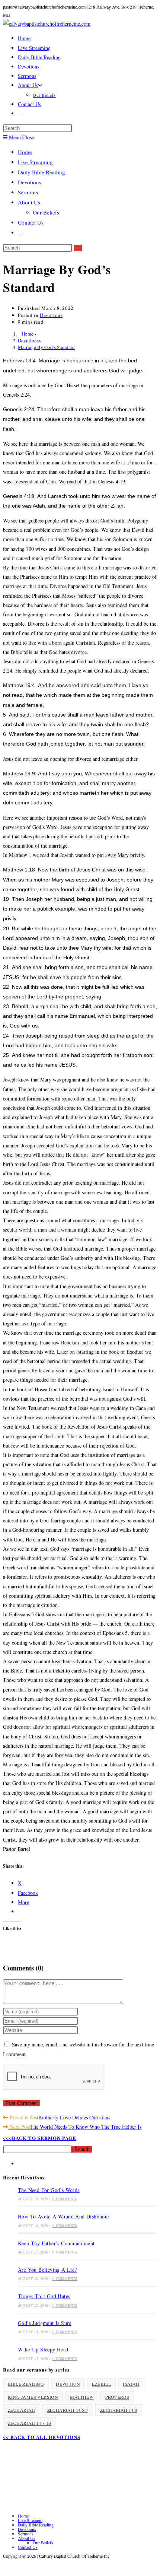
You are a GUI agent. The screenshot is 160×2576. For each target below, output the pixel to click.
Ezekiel (101, 2384)
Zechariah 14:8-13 (30, 2423)
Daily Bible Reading (41, 172)
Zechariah (22, 2410)
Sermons (28, 192)
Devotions (30, 182)
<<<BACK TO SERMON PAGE (40, 2138)
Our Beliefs (46, 212)
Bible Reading (26, 2384)
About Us (29, 202)
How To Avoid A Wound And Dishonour (64, 2216)
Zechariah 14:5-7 (68, 2410)
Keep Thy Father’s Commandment (56, 2243)
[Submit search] (78, 248)
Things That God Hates (44, 2296)
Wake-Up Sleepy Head (43, 2349)
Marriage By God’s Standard (46, 347)
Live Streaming (35, 162)
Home (25, 152)
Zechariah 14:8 (119, 2410)
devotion (68, 2384)
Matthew (82, 2397)
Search (82, 2149)
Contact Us (31, 222)
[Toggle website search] (20, 113)
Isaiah (131, 2384)
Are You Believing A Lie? (47, 2270)
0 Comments (65, 2199)
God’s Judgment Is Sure (45, 2323)
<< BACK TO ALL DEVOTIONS (42, 2437)
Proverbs (117, 2397)
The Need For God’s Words (49, 2190)
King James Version (33, 2397)
